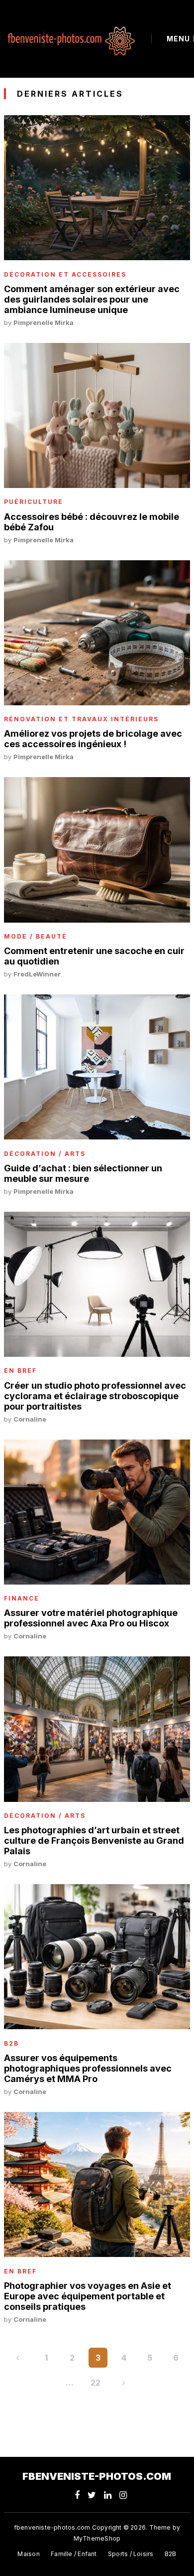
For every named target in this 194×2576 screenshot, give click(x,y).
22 (96, 2383)
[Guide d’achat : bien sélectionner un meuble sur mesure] (97, 1067)
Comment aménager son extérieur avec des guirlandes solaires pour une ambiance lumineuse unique (92, 299)
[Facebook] (77, 2495)
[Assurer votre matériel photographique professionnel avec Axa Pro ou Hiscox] (97, 1512)
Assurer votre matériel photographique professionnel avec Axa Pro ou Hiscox (91, 1618)
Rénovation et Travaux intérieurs (81, 719)
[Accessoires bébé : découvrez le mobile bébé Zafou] (97, 415)
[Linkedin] (108, 2495)
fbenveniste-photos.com (97, 2476)
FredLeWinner (37, 974)
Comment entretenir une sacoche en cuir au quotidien (94, 956)
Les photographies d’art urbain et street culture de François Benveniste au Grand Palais (94, 1841)
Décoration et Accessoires (65, 275)
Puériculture (34, 502)
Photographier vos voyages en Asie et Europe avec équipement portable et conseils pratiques (88, 2296)
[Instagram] (123, 2495)
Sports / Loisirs (131, 2554)
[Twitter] (92, 2495)
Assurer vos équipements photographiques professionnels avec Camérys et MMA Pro (88, 2068)
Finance (22, 1599)
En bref (20, 1371)
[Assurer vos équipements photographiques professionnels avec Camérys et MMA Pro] (97, 1957)
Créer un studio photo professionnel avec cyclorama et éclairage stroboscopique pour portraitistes (95, 1396)
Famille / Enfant (74, 2554)
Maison (28, 2554)
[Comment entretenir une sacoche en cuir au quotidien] (97, 850)
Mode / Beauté (36, 937)
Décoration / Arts (45, 1154)
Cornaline (30, 1419)
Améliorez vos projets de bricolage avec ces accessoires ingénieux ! (93, 739)
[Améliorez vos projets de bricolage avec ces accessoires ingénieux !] (97, 633)
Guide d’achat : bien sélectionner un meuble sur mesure (83, 1173)
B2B (11, 2044)
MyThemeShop (97, 2538)
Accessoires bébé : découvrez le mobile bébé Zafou (92, 522)
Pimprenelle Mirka (44, 322)
